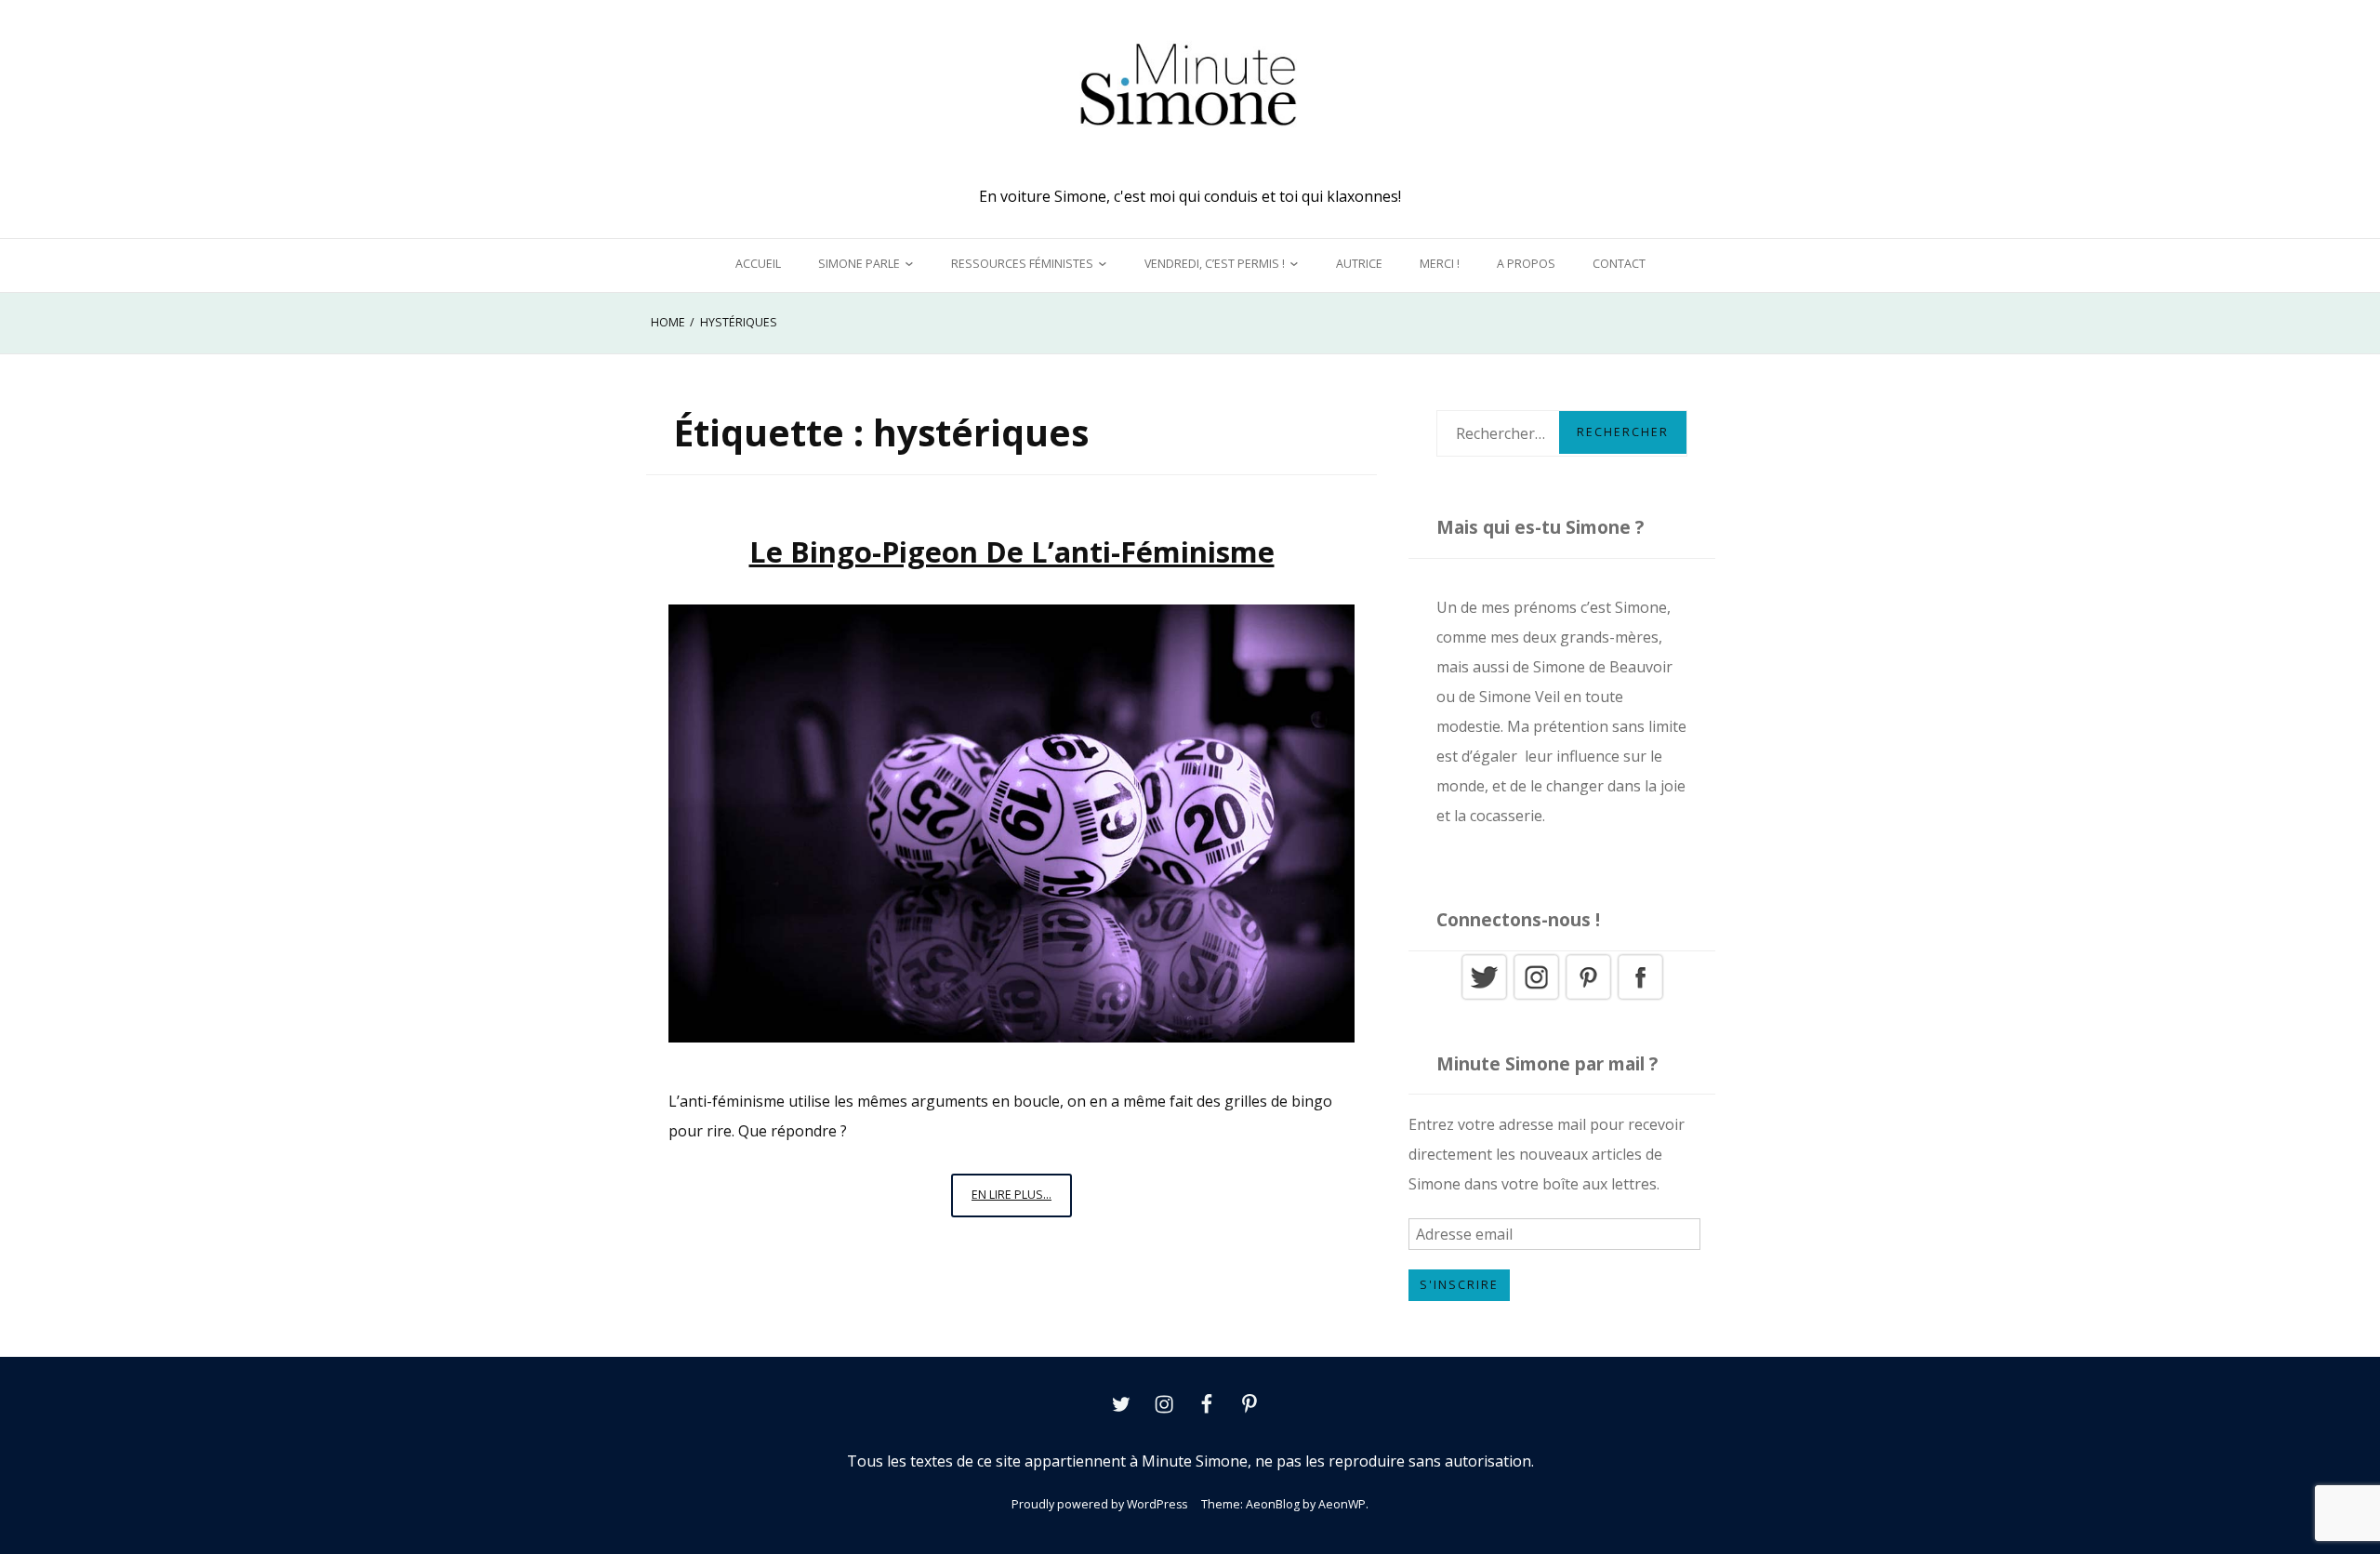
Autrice (1359, 264)
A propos (1526, 264)
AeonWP (1342, 1504)
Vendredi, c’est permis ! (1215, 264)
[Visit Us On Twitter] (1484, 997)
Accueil (758, 264)
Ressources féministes (1022, 264)
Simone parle (859, 264)
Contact (1619, 264)
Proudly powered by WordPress (1099, 1504)
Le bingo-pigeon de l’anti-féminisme (1012, 551)
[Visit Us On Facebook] (1640, 997)
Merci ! (1440, 264)
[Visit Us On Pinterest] (1588, 997)
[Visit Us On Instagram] (1536, 997)
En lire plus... (1022, 1202)
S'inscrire (1459, 1285)
